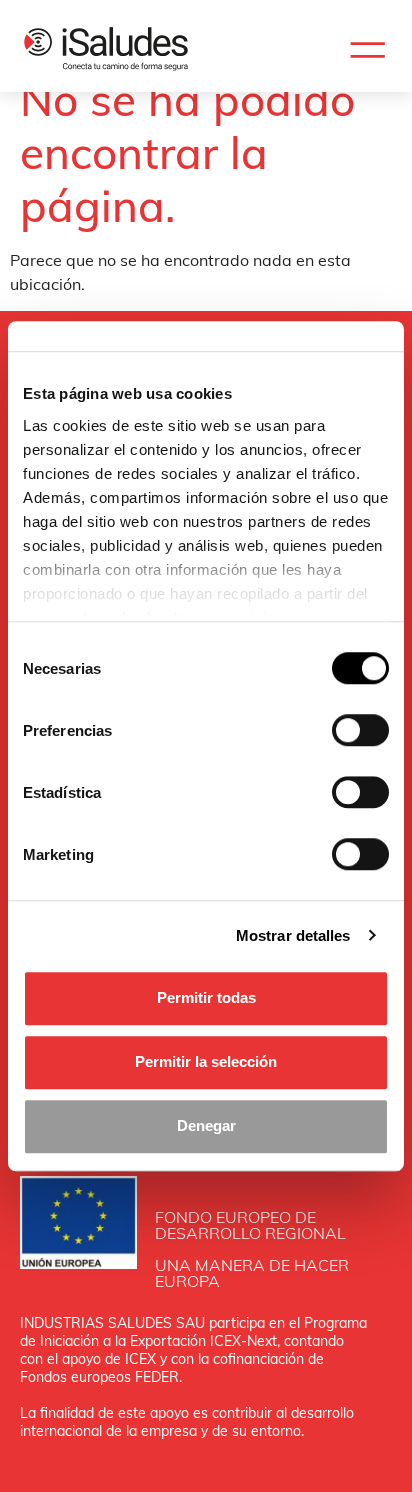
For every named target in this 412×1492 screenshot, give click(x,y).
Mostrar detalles (293, 935)
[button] (367, 50)
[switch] (360, 730)
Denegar (206, 1125)
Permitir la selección (206, 1061)
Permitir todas (206, 997)
